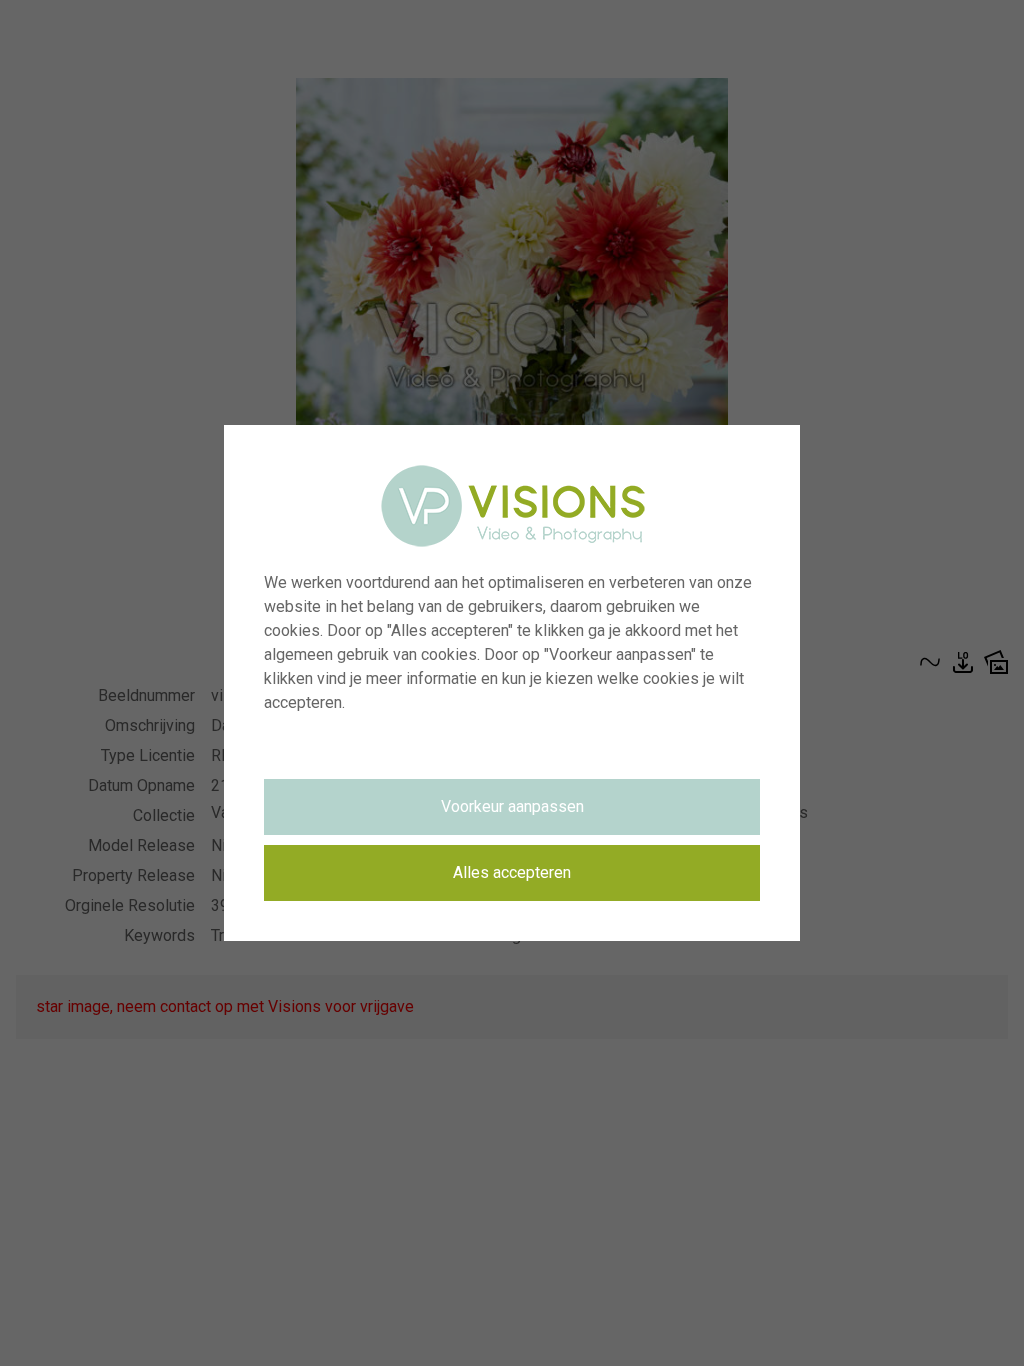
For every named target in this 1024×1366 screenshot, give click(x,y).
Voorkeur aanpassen (512, 806)
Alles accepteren (512, 872)
